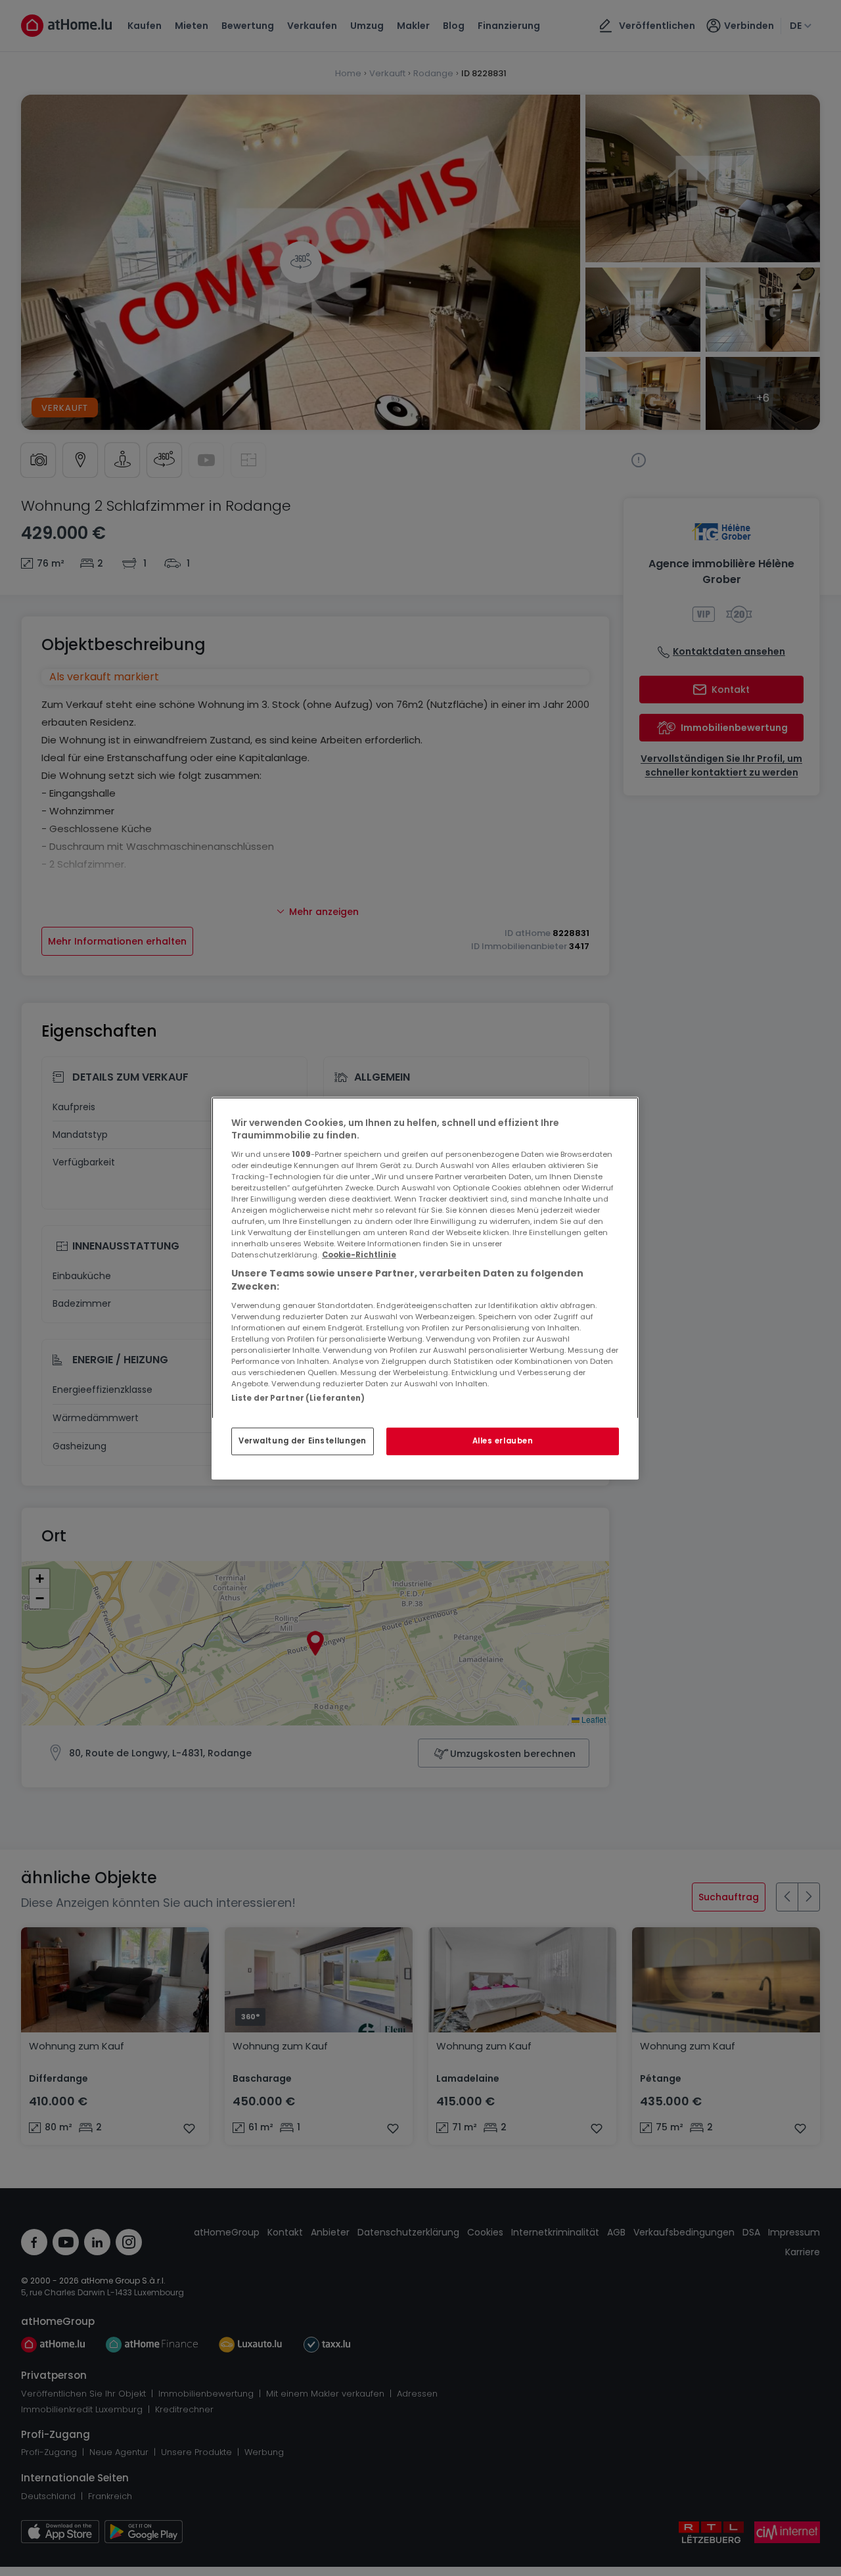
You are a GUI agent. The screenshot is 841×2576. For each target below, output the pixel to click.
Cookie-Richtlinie (359, 1255)
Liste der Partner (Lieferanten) (298, 1397)
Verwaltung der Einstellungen (303, 1441)
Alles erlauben (503, 1441)
